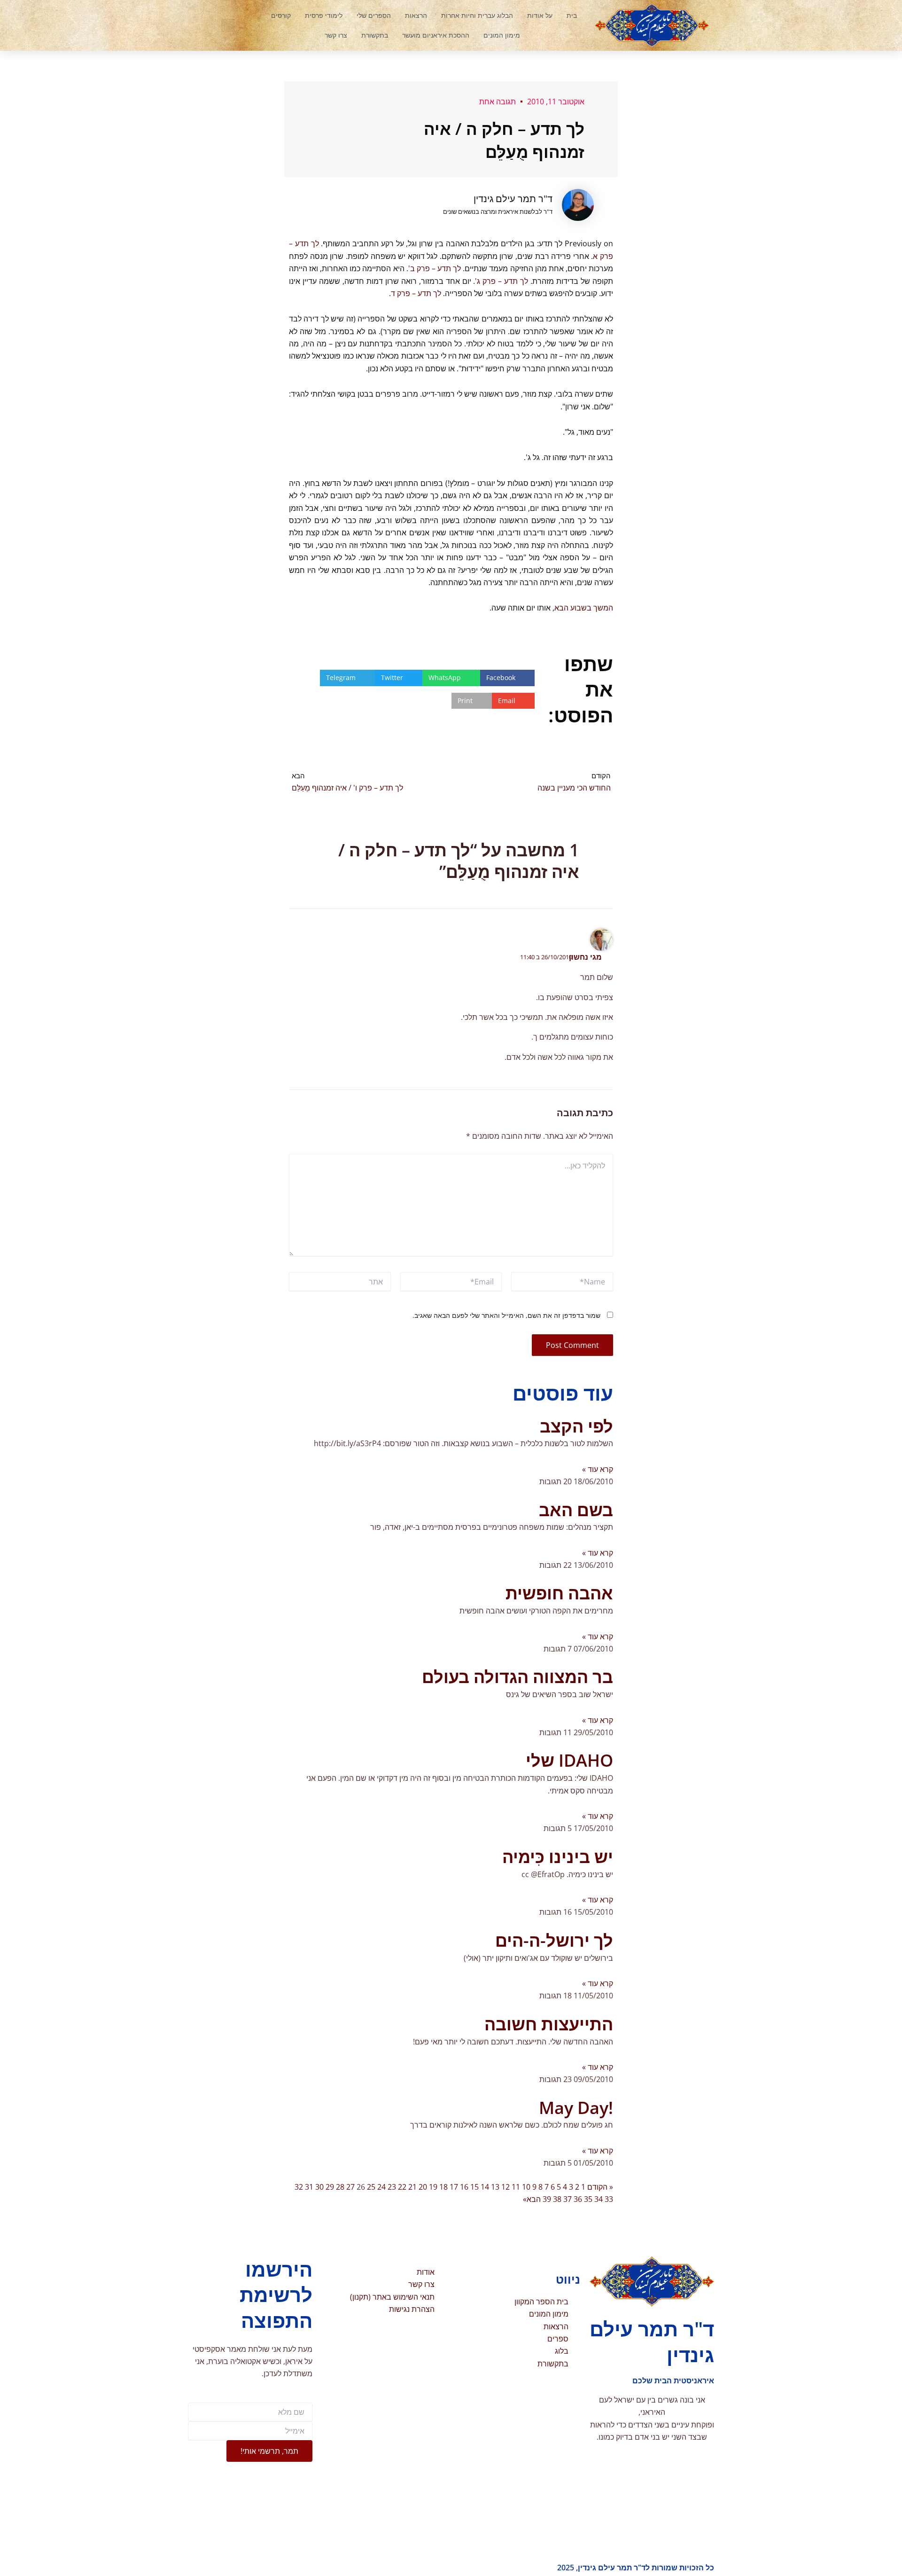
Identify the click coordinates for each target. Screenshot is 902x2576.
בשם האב (576, 1510)
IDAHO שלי (569, 1760)
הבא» (532, 2199)
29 (330, 2187)
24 (381, 2187)
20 (423, 2187)
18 (443, 2187)
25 (371, 2187)
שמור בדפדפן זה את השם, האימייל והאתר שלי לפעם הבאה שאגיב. (506, 1315)
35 (588, 2199)
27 (350, 2187)
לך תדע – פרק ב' (435, 268)
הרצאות (416, 15)
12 (505, 2187)
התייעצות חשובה (549, 2024)
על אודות (540, 15)
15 (474, 2187)
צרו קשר (336, 35)
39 (547, 2199)
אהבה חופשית (559, 1593)
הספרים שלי (374, 15)
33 (609, 2199)
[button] (228, 25)
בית (572, 15)
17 (454, 2187)
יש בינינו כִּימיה (558, 1857)
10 (526, 2187)
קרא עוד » (598, 1469)
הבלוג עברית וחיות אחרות (477, 15)
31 (309, 2187)
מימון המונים (502, 35)
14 (485, 2187)
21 (412, 2187)
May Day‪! (576, 2108)
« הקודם (600, 2187)
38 (557, 2199)
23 (392, 2187)
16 (464, 2187)
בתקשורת (375, 35)
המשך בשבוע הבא (584, 608)
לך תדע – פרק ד (416, 293)
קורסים (281, 15)
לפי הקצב (576, 1426)
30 (319, 2187)
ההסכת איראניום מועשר (436, 35)
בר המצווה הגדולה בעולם (517, 1677)
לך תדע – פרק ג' (502, 281)
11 (516, 2187)
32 (299, 2187)
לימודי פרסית (324, 15)
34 (599, 2199)
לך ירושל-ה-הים (554, 1940)
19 (433, 2187)
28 (340, 2187)
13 (495, 2187)
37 (568, 2199)
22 (402, 2187)
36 (578, 2199)
